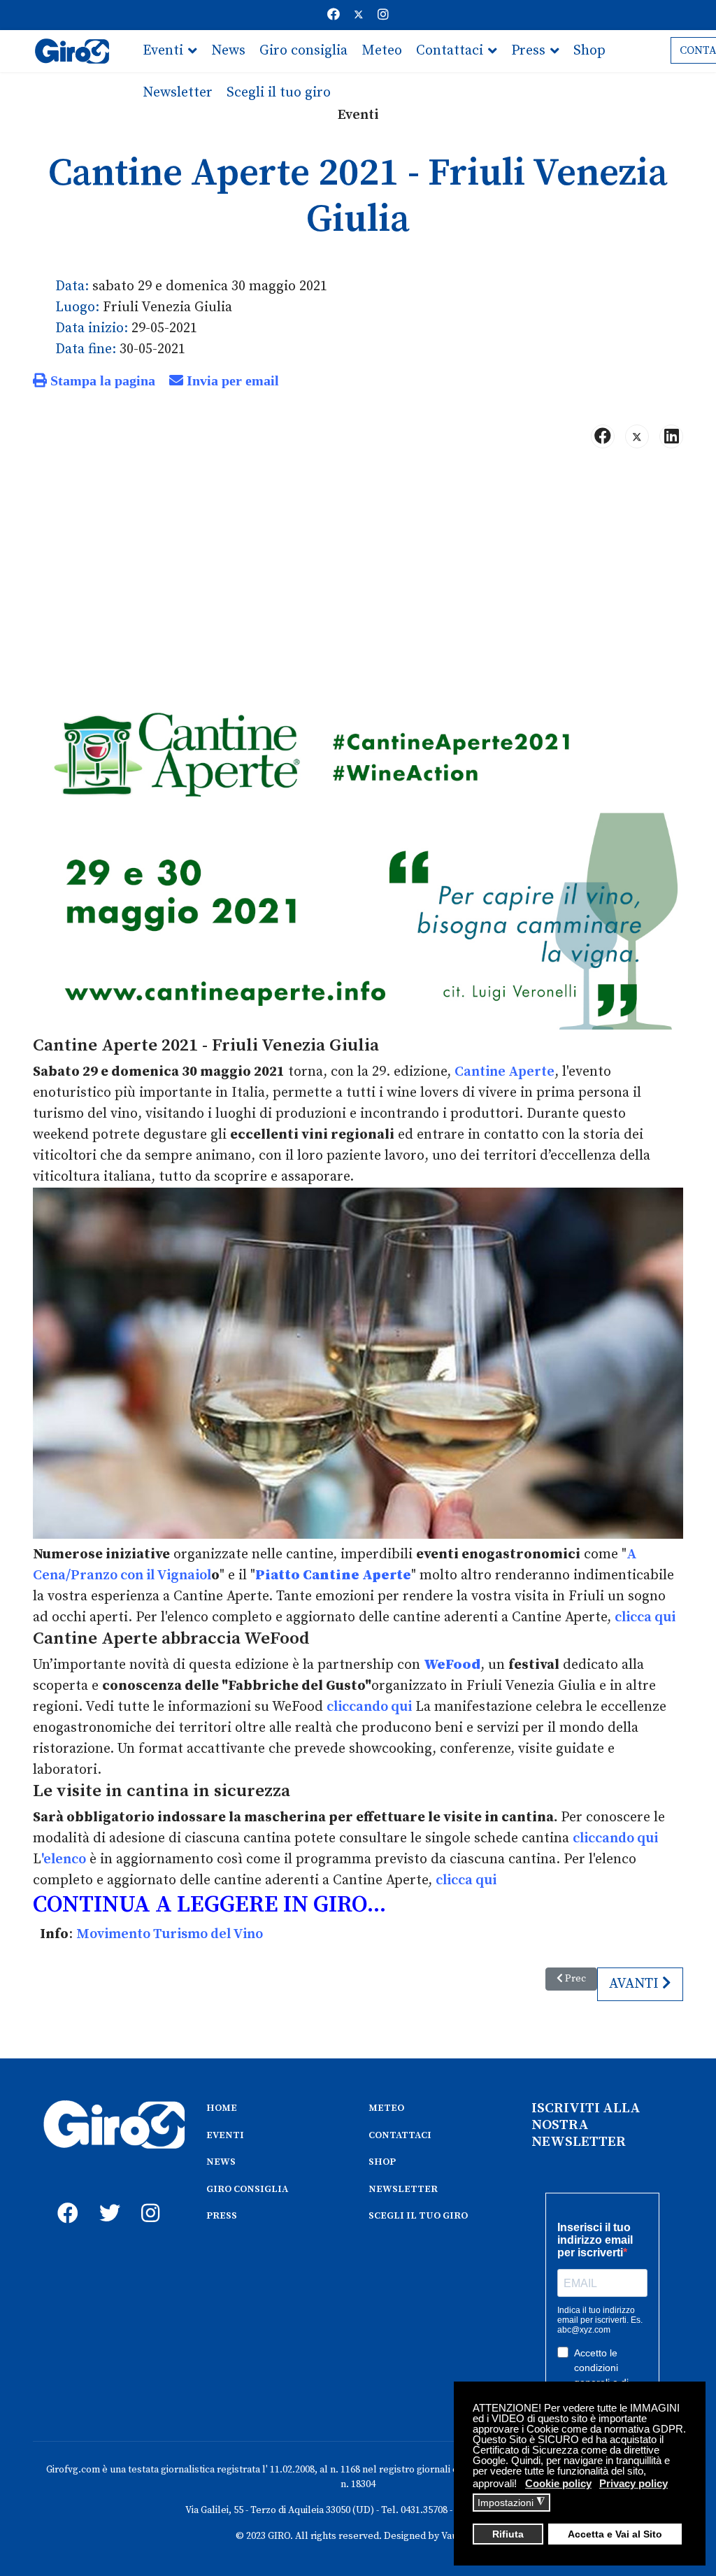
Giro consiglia (303, 51)
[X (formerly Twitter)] (637, 436)
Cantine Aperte (504, 1072)
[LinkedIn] (671, 436)
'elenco (64, 1859)
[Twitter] (359, 15)
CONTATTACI (400, 2135)
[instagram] (148, 2198)
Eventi (163, 51)
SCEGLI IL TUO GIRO (418, 2216)
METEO (386, 2108)
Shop (589, 51)
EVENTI (225, 2135)
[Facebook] (334, 15)
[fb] (64, 2198)
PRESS (222, 2216)
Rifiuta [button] (508, 2534)
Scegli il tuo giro (279, 93)
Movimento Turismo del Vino (170, 1934)
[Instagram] (383, 15)
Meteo (382, 51)
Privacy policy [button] (633, 2483)
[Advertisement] (358, 569)
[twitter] (106, 2198)
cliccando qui (369, 1707)
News (228, 51)
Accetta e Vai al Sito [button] (615, 2534)
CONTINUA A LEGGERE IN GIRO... (209, 1905)
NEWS (221, 2162)
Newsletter (178, 93)
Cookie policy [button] (558, 2483)
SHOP (382, 2162)
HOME (222, 2108)
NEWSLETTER (403, 2189)
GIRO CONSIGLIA (247, 2189)
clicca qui (645, 1617)
